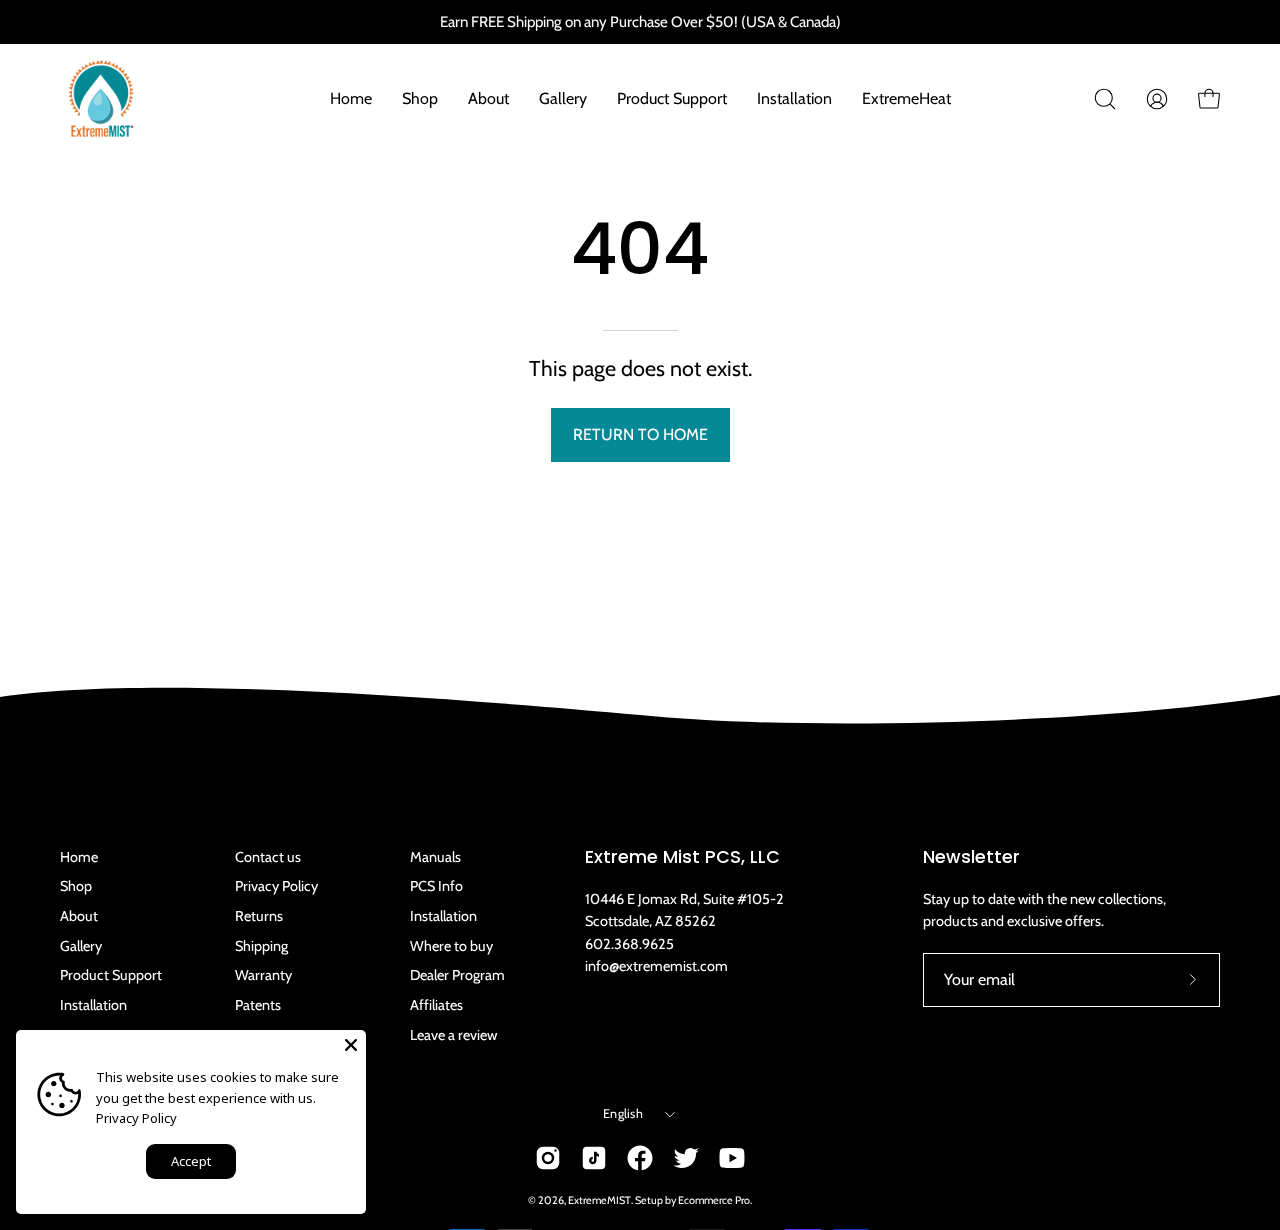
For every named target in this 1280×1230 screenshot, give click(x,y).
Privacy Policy (276, 886)
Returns (259, 916)
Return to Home (640, 434)
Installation (93, 1005)
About (79, 916)
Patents (258, 1005)
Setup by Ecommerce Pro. (693, 1200)
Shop (76, 886)
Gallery (81, 946)
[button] (1105, 99)
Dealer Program (457, 975)
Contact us (268, 857)
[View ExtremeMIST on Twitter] (686, 1158)
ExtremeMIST (599, 1200)
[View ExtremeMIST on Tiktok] (594, 1158)
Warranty (263, 975)
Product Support (111, 975)
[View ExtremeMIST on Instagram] (548, 1158)
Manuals (435, 857)
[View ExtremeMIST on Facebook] (640, 1158)
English (623, 1113)
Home (79, 857)
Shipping (261, 946)
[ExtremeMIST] (100, 99)
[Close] (351, 1045)
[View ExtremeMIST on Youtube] (732, 1158)
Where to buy (451, 946)
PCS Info (436, 886)
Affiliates (436, 1005)
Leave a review (453, 1035)
